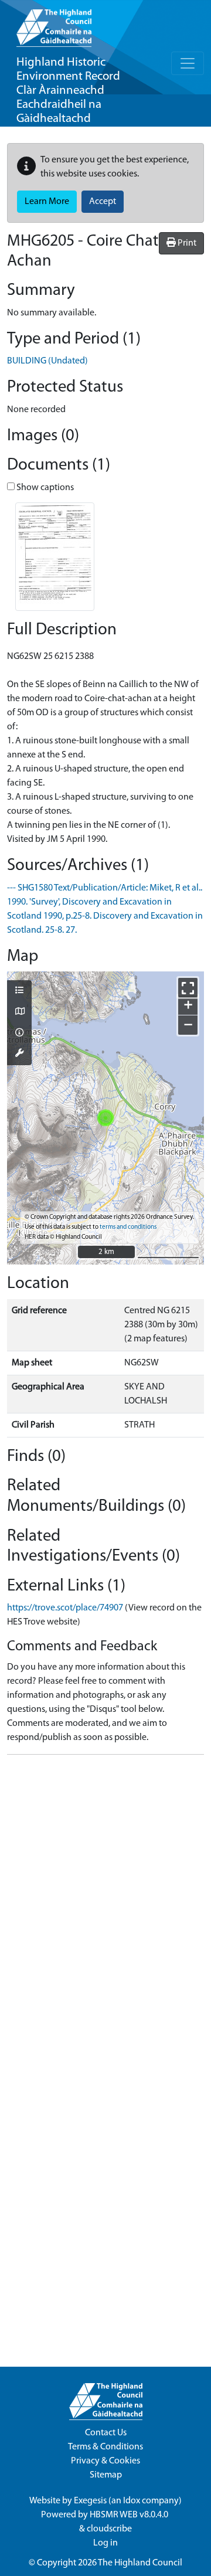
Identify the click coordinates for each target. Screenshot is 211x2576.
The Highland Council (140, 2563)
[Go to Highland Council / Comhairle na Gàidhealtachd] (54, 23)
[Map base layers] (19, 1012)
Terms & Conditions (105, 2447)
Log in (105, 2543)
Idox (132, 2501)
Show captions (44, 488)
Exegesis (90, 2501)
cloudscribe (109, 2529)
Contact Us (106, 2433)
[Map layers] (19, 991)
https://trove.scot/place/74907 (65, 1608)
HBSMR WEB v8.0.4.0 (130, 2515)
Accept (103, 202)
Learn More (47, 202)
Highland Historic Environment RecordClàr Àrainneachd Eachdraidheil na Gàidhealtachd (68, 91)
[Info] (19, 1034)
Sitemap (106, 2475)
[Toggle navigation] (188, 63)
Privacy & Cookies (105, 2461)
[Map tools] (19, 1054)
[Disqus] (105, 1911)
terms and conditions (128, 1227)
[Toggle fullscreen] (188, 988)
